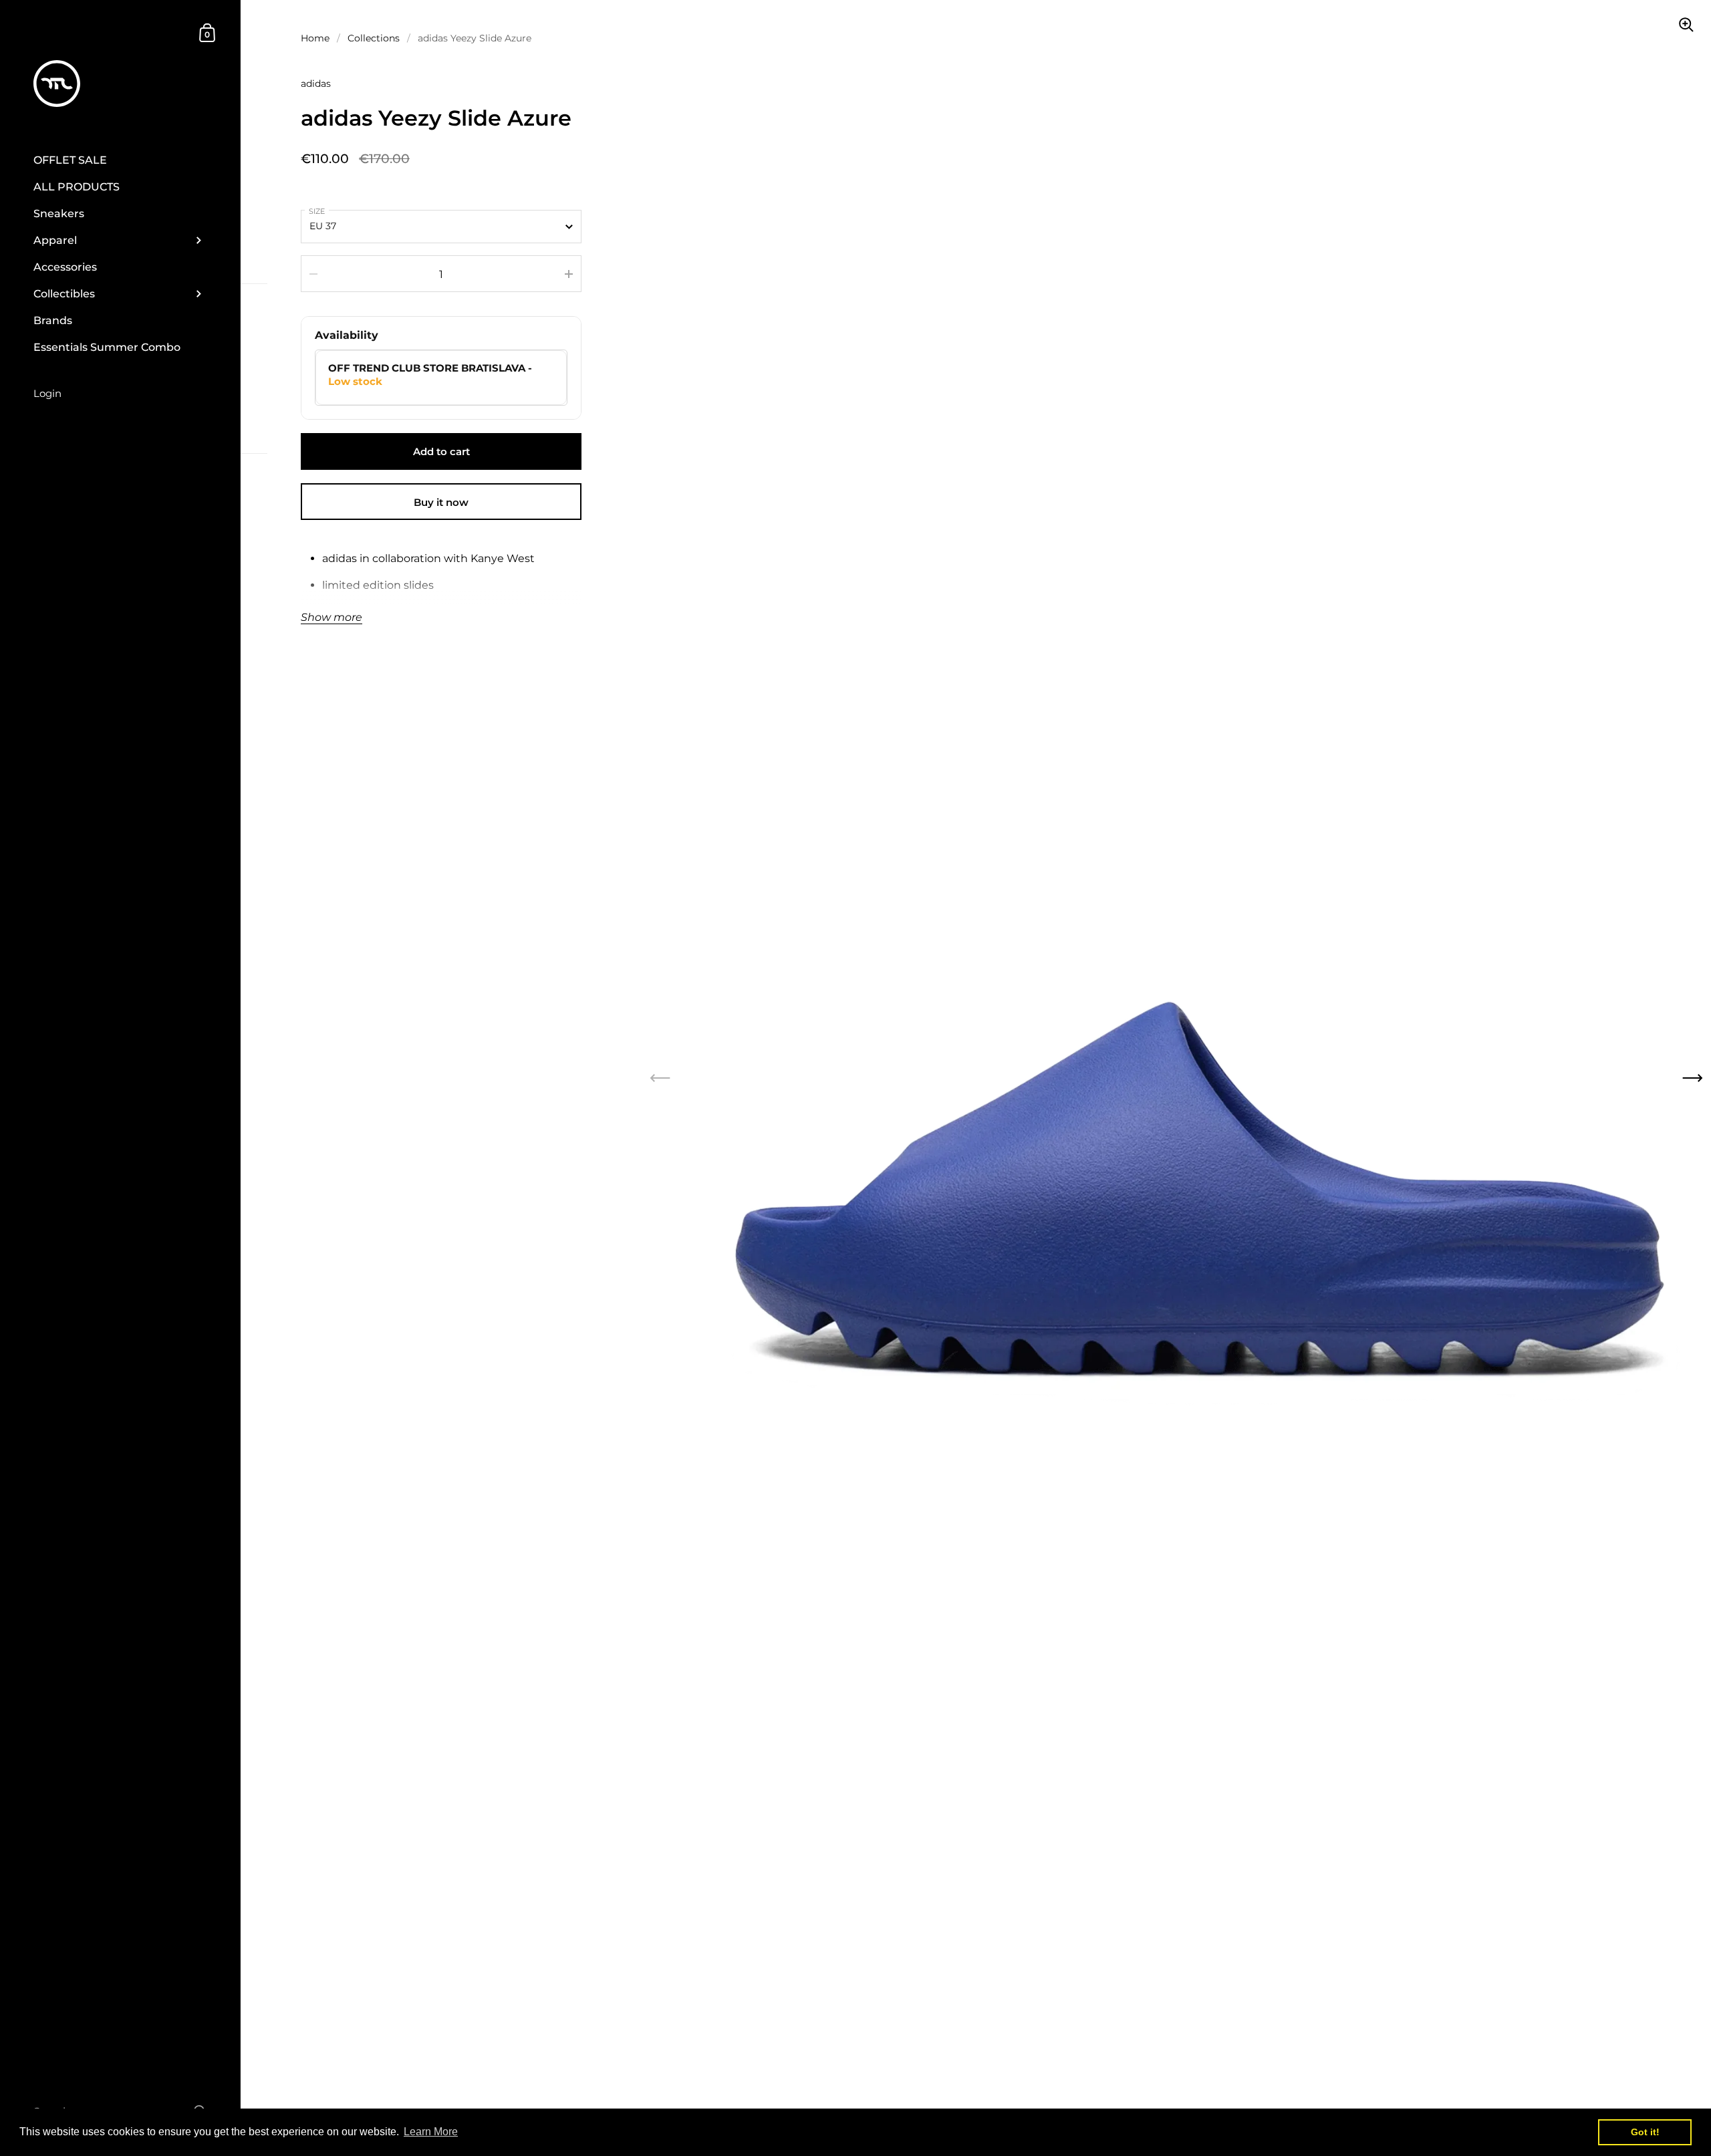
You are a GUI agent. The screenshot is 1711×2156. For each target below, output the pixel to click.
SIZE (317, 211)
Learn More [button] (431, 2132)
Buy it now (441, 502)
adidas (316, 84)
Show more (332, 618)
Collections (374, 38)
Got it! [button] (1645, 2132)
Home (315, 38)
